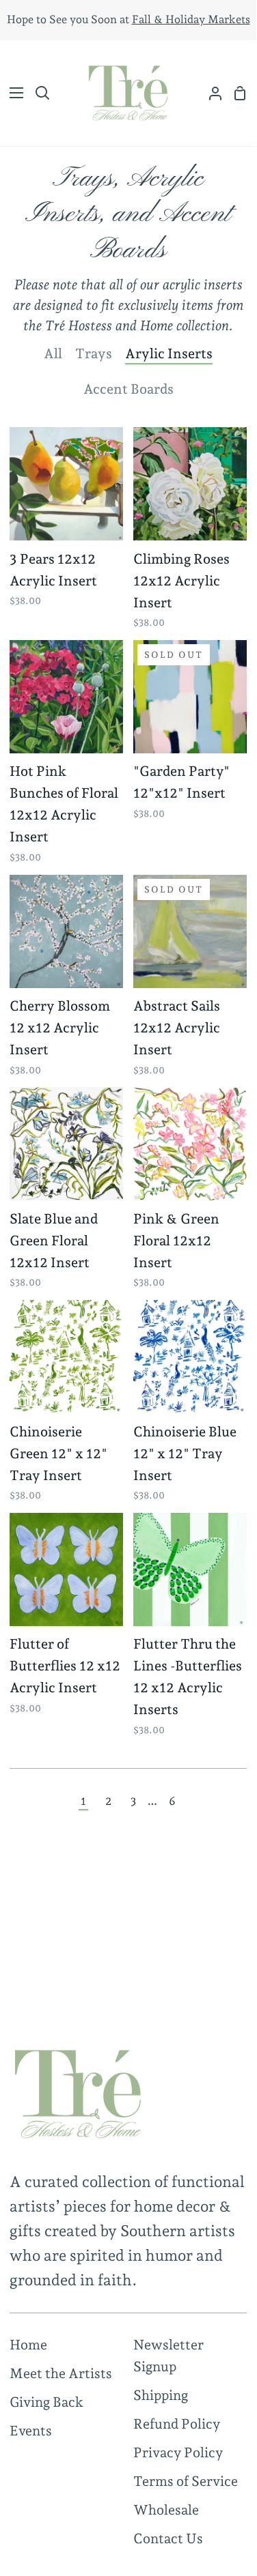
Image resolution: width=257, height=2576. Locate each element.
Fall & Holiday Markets (191, 19)
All (53, 353)
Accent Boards (128, 389)
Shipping (161, 2395)
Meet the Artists (61, 2373)
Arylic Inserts (169, 353)
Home (28, 2345)
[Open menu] (12, 93)
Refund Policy (177, 2424)
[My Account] (210, 93)
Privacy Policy (178, 2452)
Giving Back (46, 2402)
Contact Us (168, 2538)
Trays (94, 353)
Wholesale (166, 2510)
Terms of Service (186, 2481)
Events (31, 2431)
